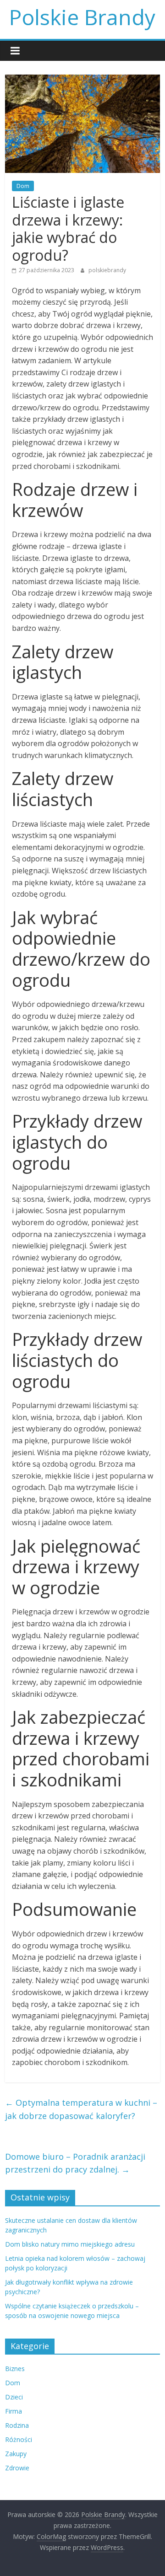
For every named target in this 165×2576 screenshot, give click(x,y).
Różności (19, 2439)
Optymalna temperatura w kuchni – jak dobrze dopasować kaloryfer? (81, 2109)
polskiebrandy (107, 270)
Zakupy (16, 2454)
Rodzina (17, 2425)
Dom (23, 186)
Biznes (15, 2369)
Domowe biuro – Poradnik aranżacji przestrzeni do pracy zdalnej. (75, 2163)
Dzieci (14, 2397)
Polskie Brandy (82, 17)
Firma (14, 2411)
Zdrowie (17, 2468)
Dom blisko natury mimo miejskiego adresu (70, 2244)
